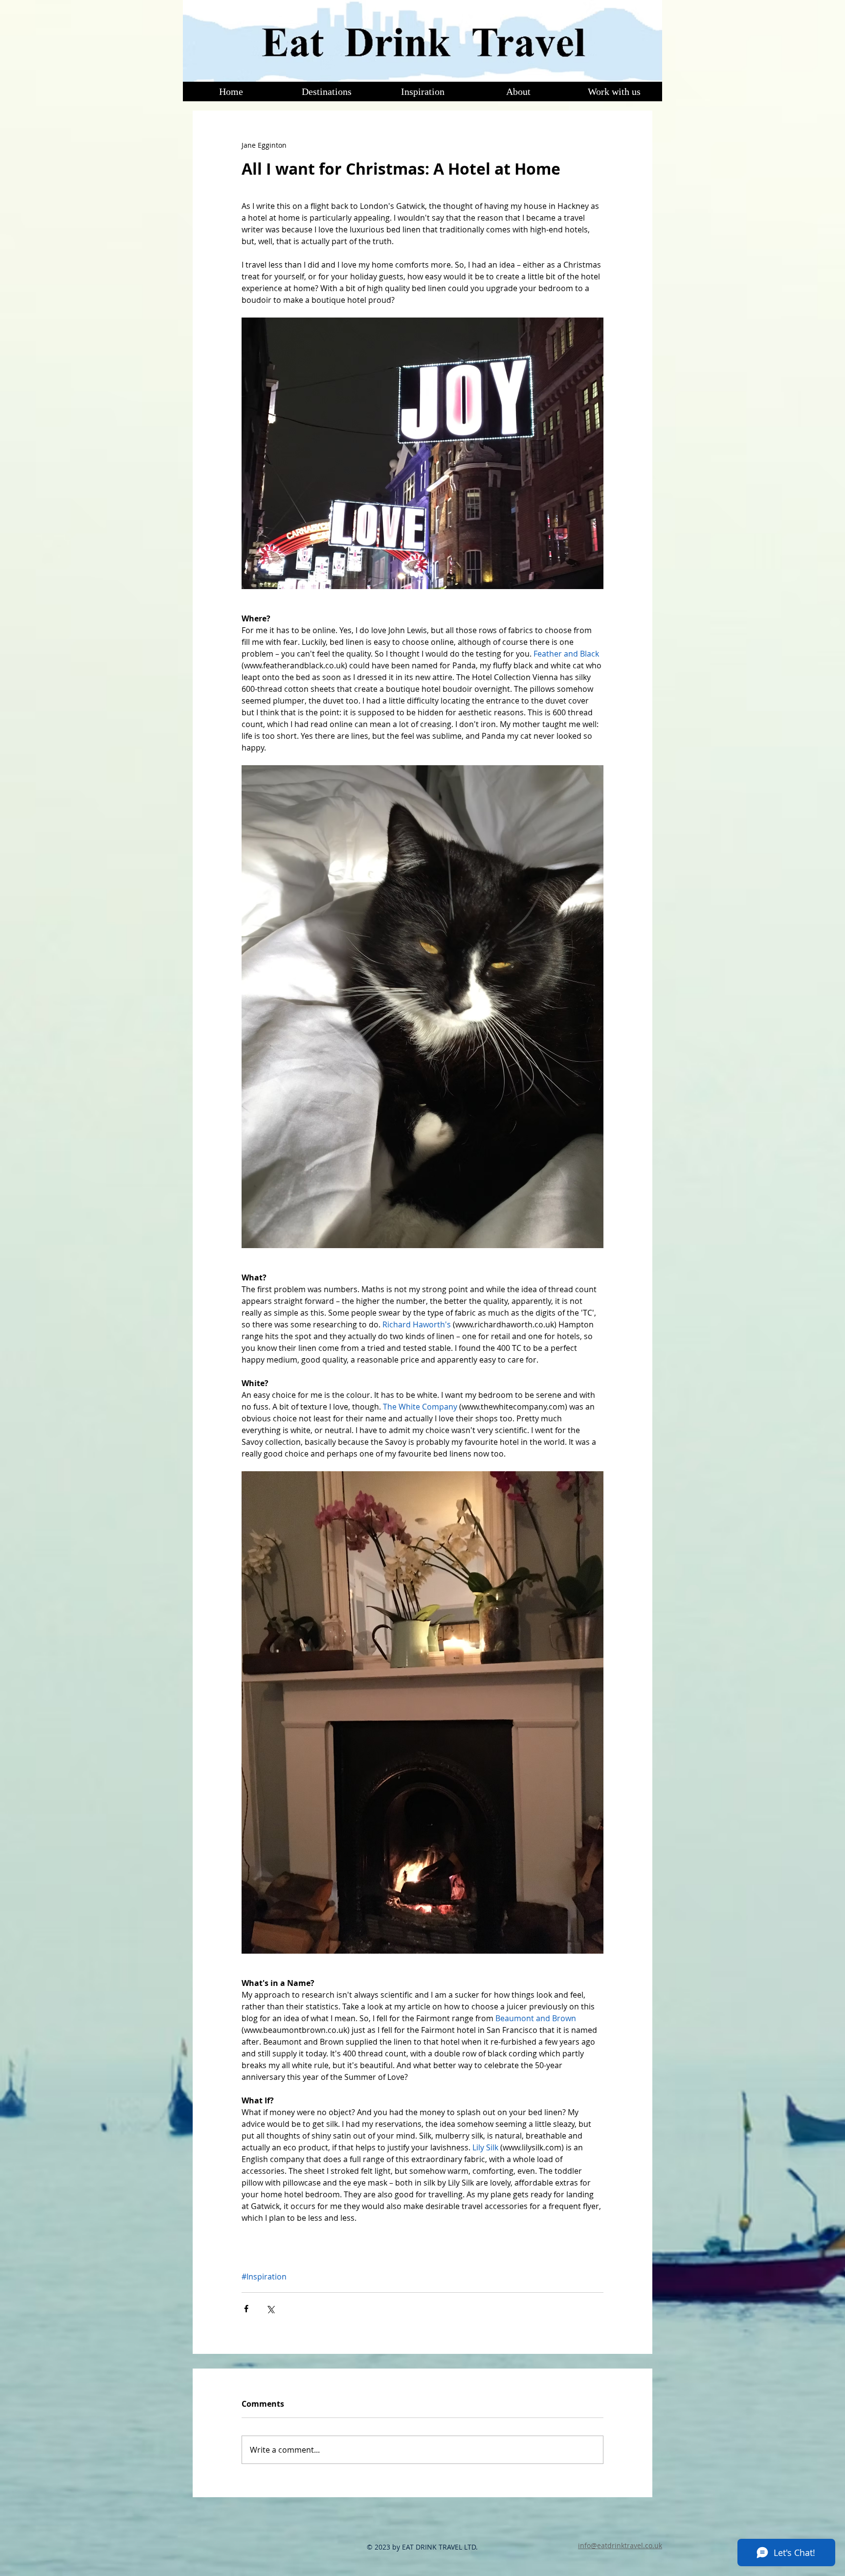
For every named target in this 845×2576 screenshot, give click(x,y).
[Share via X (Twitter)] (270, 2309)
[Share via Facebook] (246, 2309)
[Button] (422, 40)
